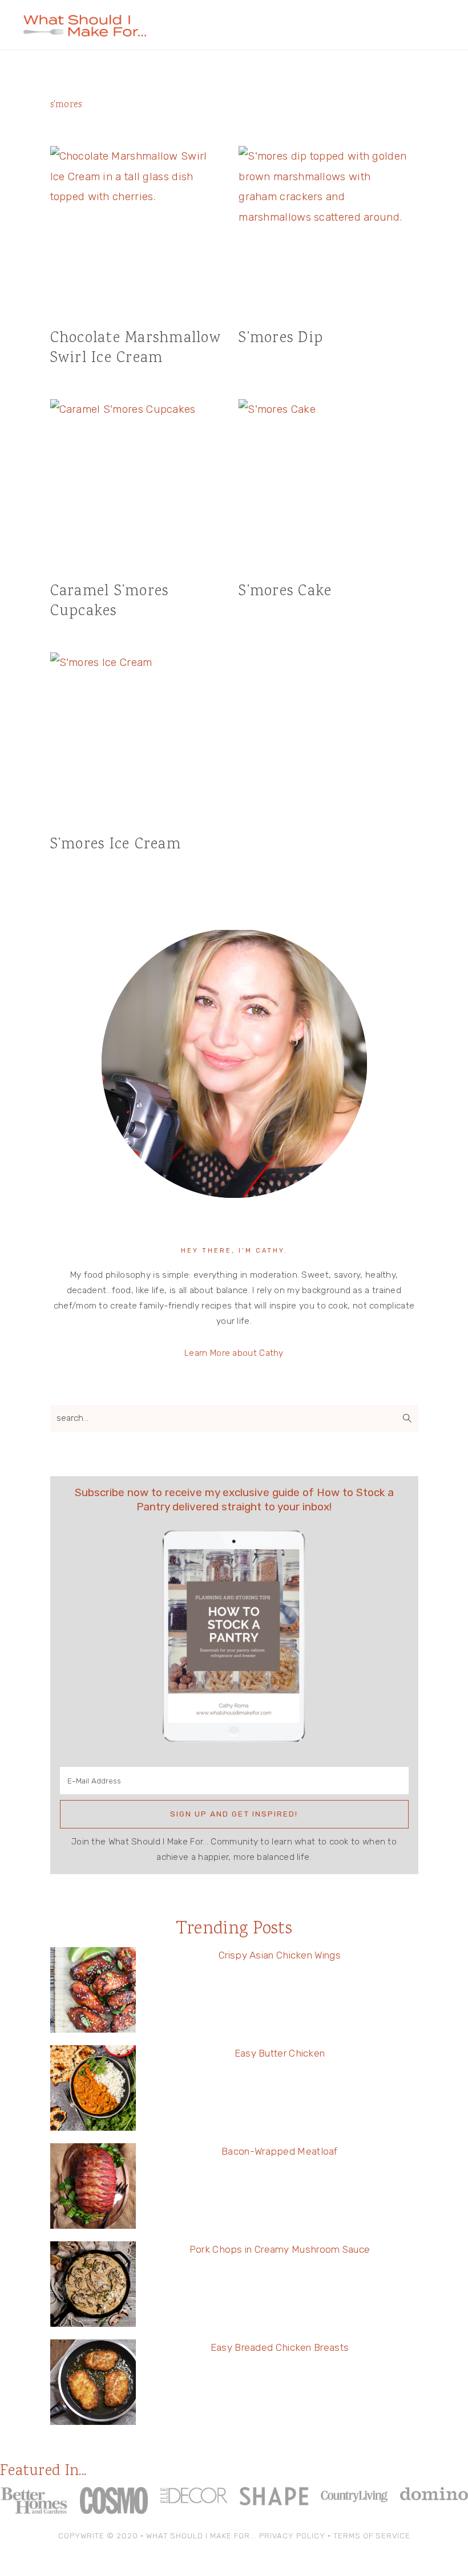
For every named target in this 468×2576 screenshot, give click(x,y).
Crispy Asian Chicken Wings (280, 1955)
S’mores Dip (281, 338)
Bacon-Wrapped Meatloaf (280, 2151)
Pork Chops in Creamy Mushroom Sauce (280, 2249)
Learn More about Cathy (234, 1353)
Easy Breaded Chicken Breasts (280, 2347)
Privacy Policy (292, 2536)
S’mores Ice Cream (116, 845)
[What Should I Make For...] (85, 32)
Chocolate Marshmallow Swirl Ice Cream (136, 348)
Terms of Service (372, 2536)
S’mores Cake (285, 592)
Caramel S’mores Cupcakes (110, 602)
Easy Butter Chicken (280, 2053)
